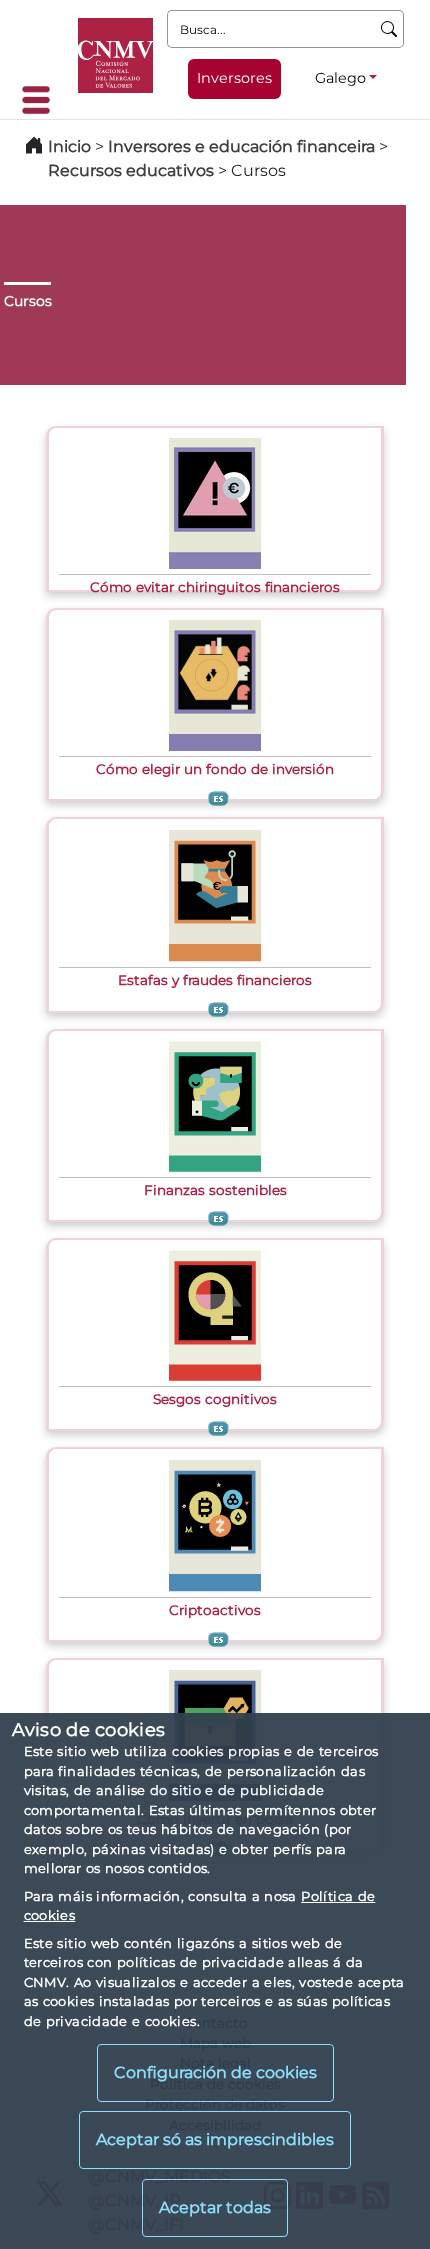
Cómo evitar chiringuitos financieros (215, 587)
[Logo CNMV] (115, 55)
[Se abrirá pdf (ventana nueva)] (215, 502)
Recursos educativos (131, 170)
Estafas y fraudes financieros (215, 980)
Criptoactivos (215, 1610)
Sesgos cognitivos (215, 1399)
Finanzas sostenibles (215, 1190)
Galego (340, 78)
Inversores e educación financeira (241, 146)
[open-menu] (42, 100)
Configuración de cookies (215, 2072)
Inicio (69, 146)
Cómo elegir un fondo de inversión (215, 769)
